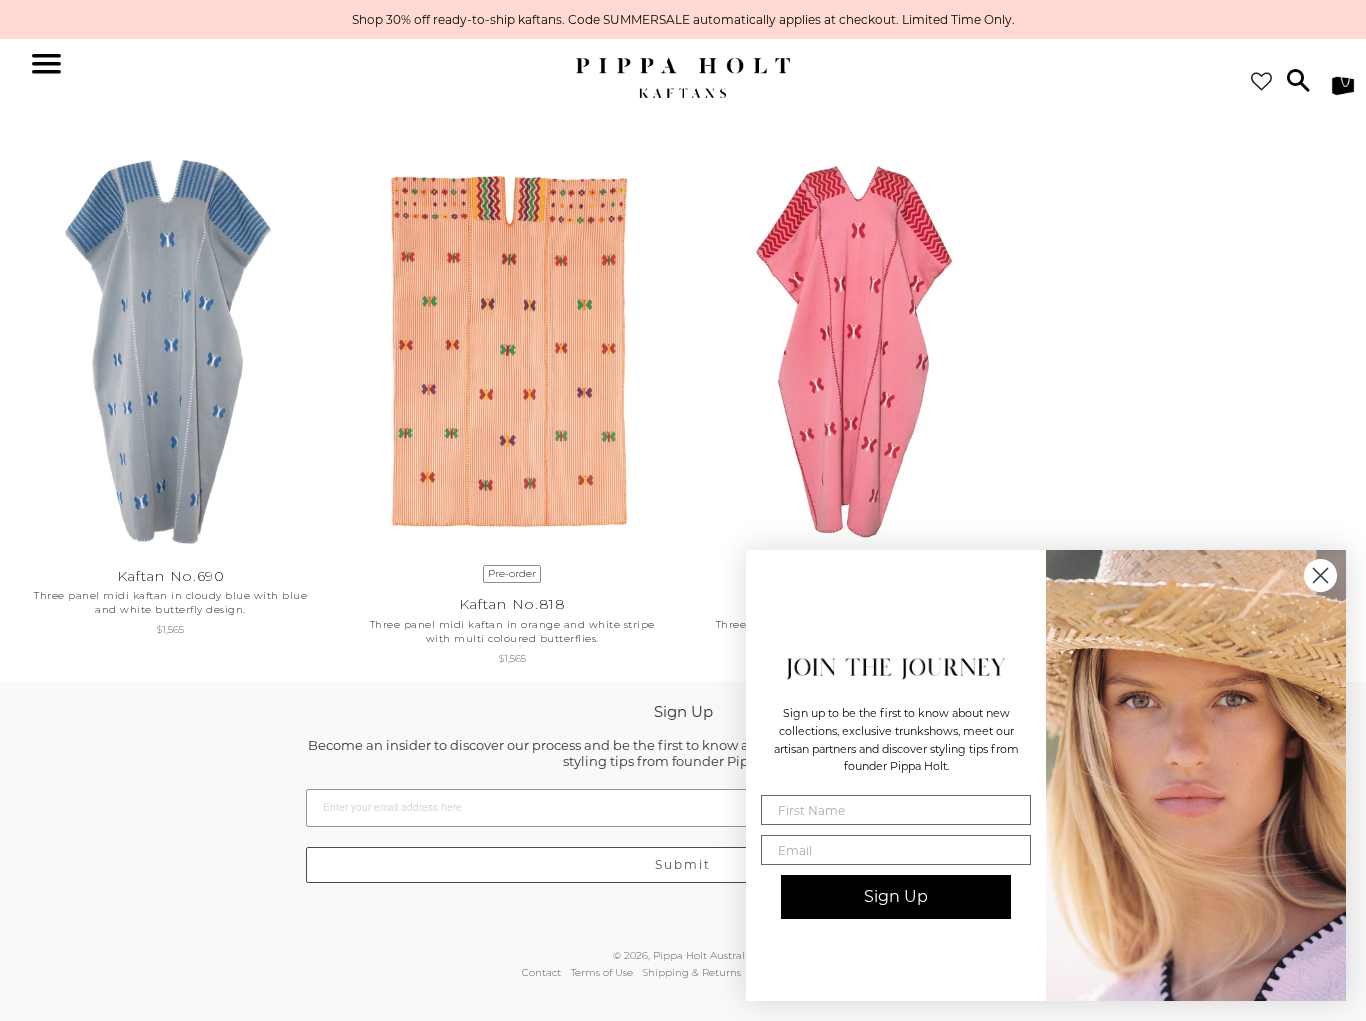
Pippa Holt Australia (703, 955)
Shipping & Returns (692, 972)
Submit (683, 864)
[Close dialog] (1320, 575)
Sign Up (896, 896)
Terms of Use (602, 972)
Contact (541, 972)
